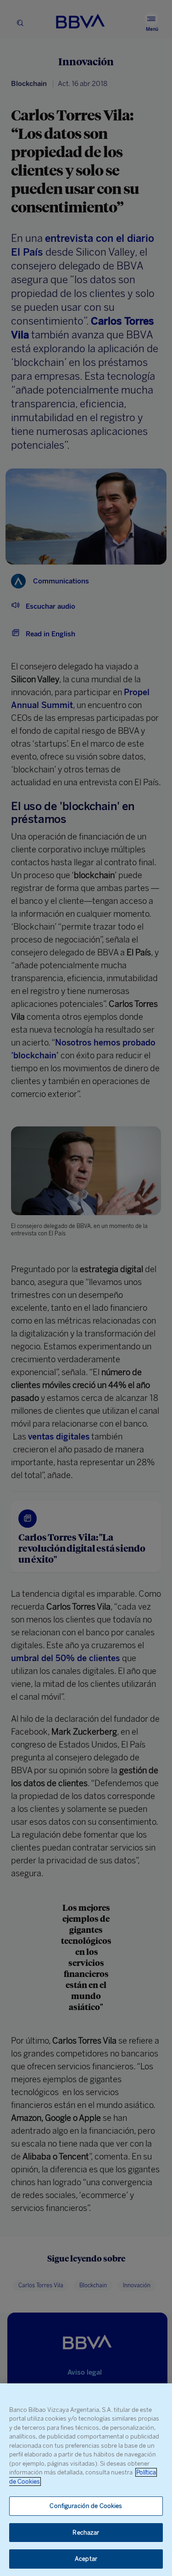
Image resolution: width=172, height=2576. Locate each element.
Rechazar (86, 2533)
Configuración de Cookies (86, 2506)
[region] (86, 2480)
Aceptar (86, 2559)
